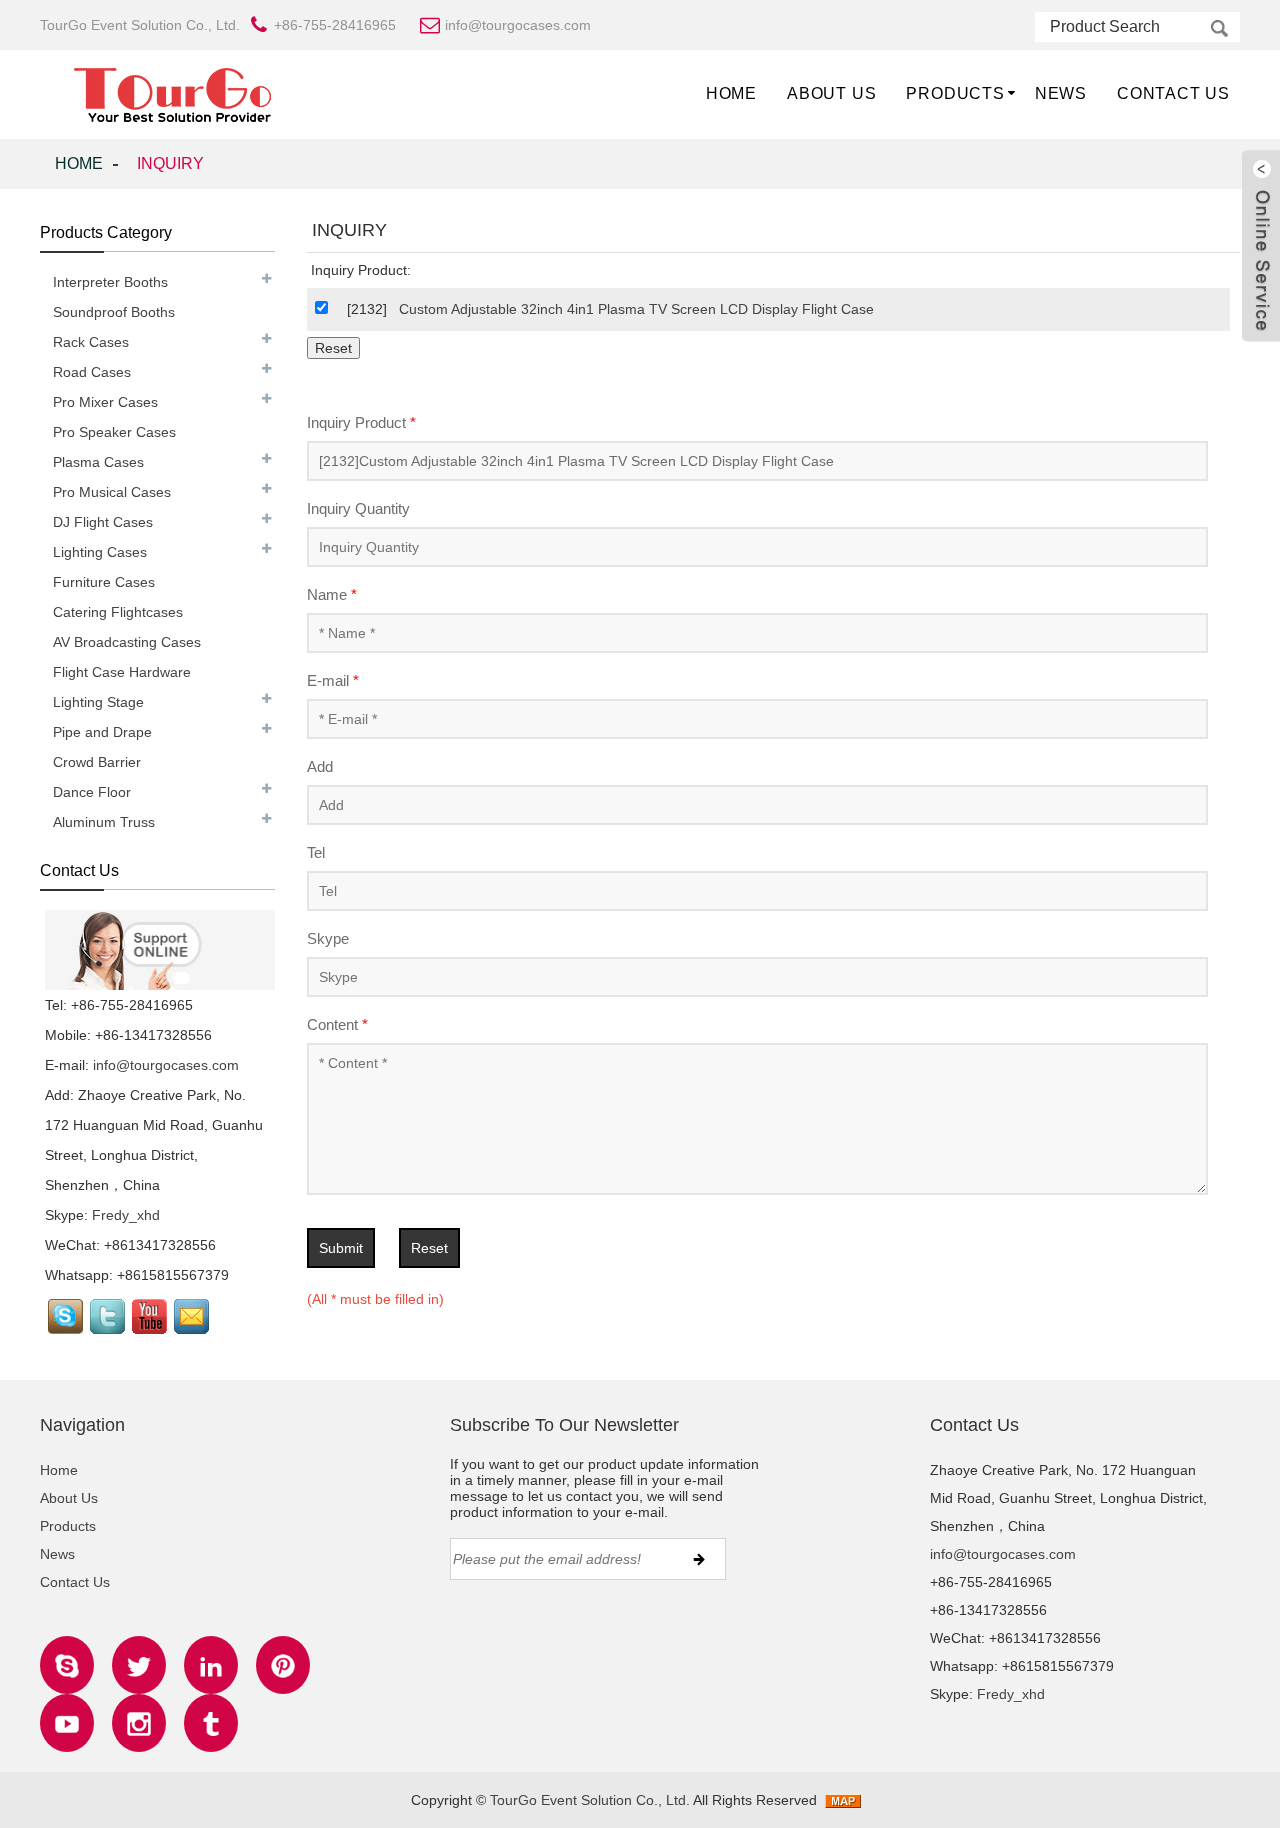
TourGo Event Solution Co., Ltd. (590, 1800)
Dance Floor (92, 792)
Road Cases (92, 372)
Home (731, 93)
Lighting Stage (98, 702)
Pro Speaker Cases (114, 432)
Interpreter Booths (110, 282)
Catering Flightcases (118, 612)
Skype (328, 938)
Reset (429, 1248)
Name (332, 594)
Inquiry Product (361, 422)
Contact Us (1173, 93)
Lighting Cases (100, 552)
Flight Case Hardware (122, 672)
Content (337, 1024)
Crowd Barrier (97, 762)
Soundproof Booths (114, 312)
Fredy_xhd (126, 1215)
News (1061, 93)
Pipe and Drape (102, 732)
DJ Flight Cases (103, 522)
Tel (316, 852)
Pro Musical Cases (112, 492)
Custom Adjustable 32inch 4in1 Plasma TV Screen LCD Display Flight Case (636, 309)
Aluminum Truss (104, 822)
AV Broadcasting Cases (127, 642)
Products (955, 93)
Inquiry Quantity (358, 508)
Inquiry (170, 163)
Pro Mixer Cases (105, 402)
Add (320, 766)
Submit (341, 1248)
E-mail (333, 680)
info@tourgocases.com (166, 1065)
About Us (831, 93)
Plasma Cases (98, 462)
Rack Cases (91, 342)
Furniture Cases (104, 582)
